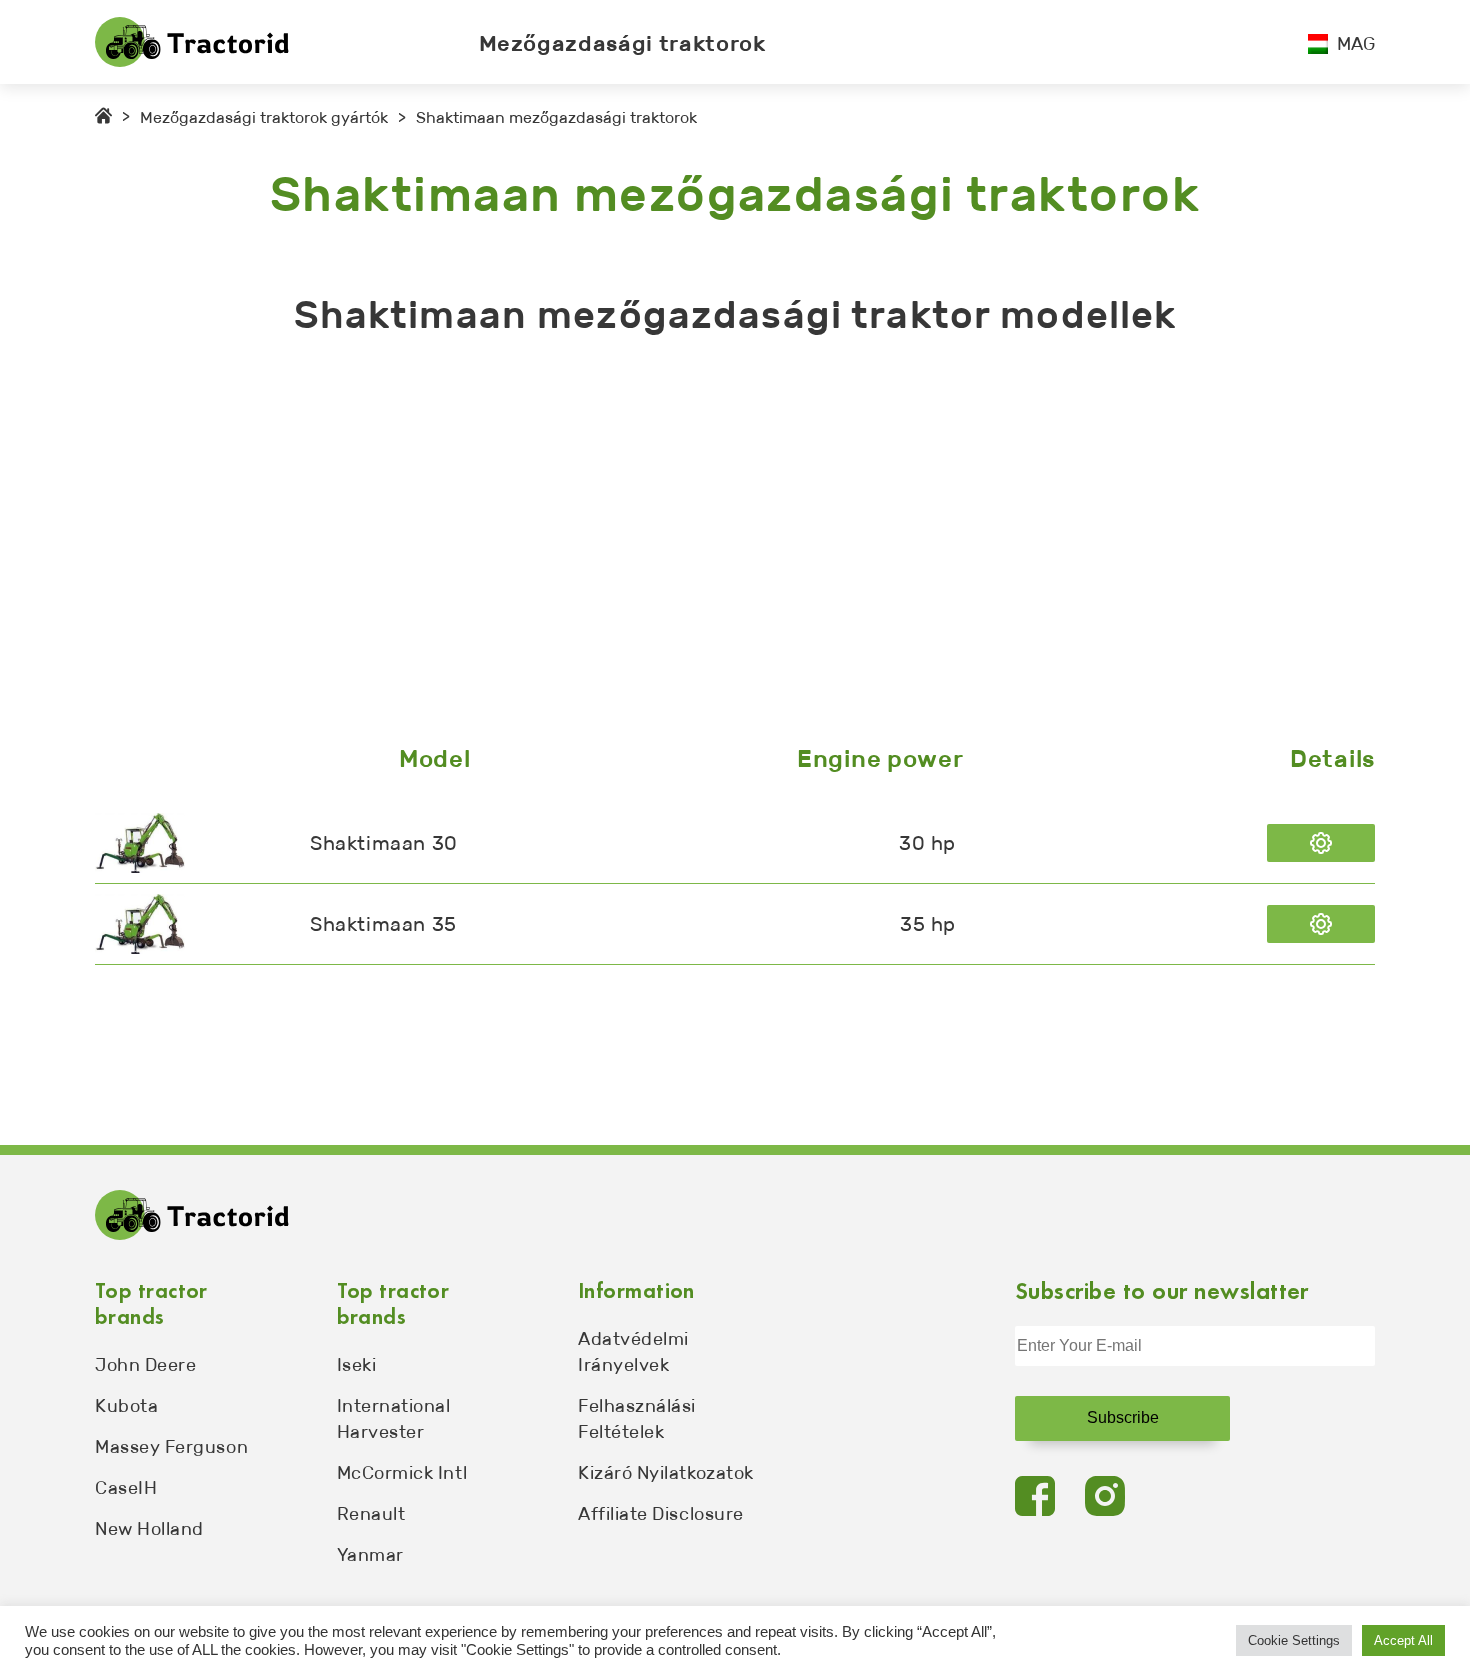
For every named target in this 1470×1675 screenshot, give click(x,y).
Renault (371, 1514)
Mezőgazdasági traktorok (622, 43)
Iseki (357, 1365)
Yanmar (370, 1555)
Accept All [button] (1403, 1640)
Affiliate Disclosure (661, 1514)
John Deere (145, 1365)
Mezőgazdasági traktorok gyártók (264, 117)
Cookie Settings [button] (1294, 1640)
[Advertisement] (695, 545)
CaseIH (126, 1488)
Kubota (126, 1406)
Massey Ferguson (171, 1447)
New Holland (149, 1529)
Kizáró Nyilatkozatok (666, 1473)
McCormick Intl (402, 1473)
